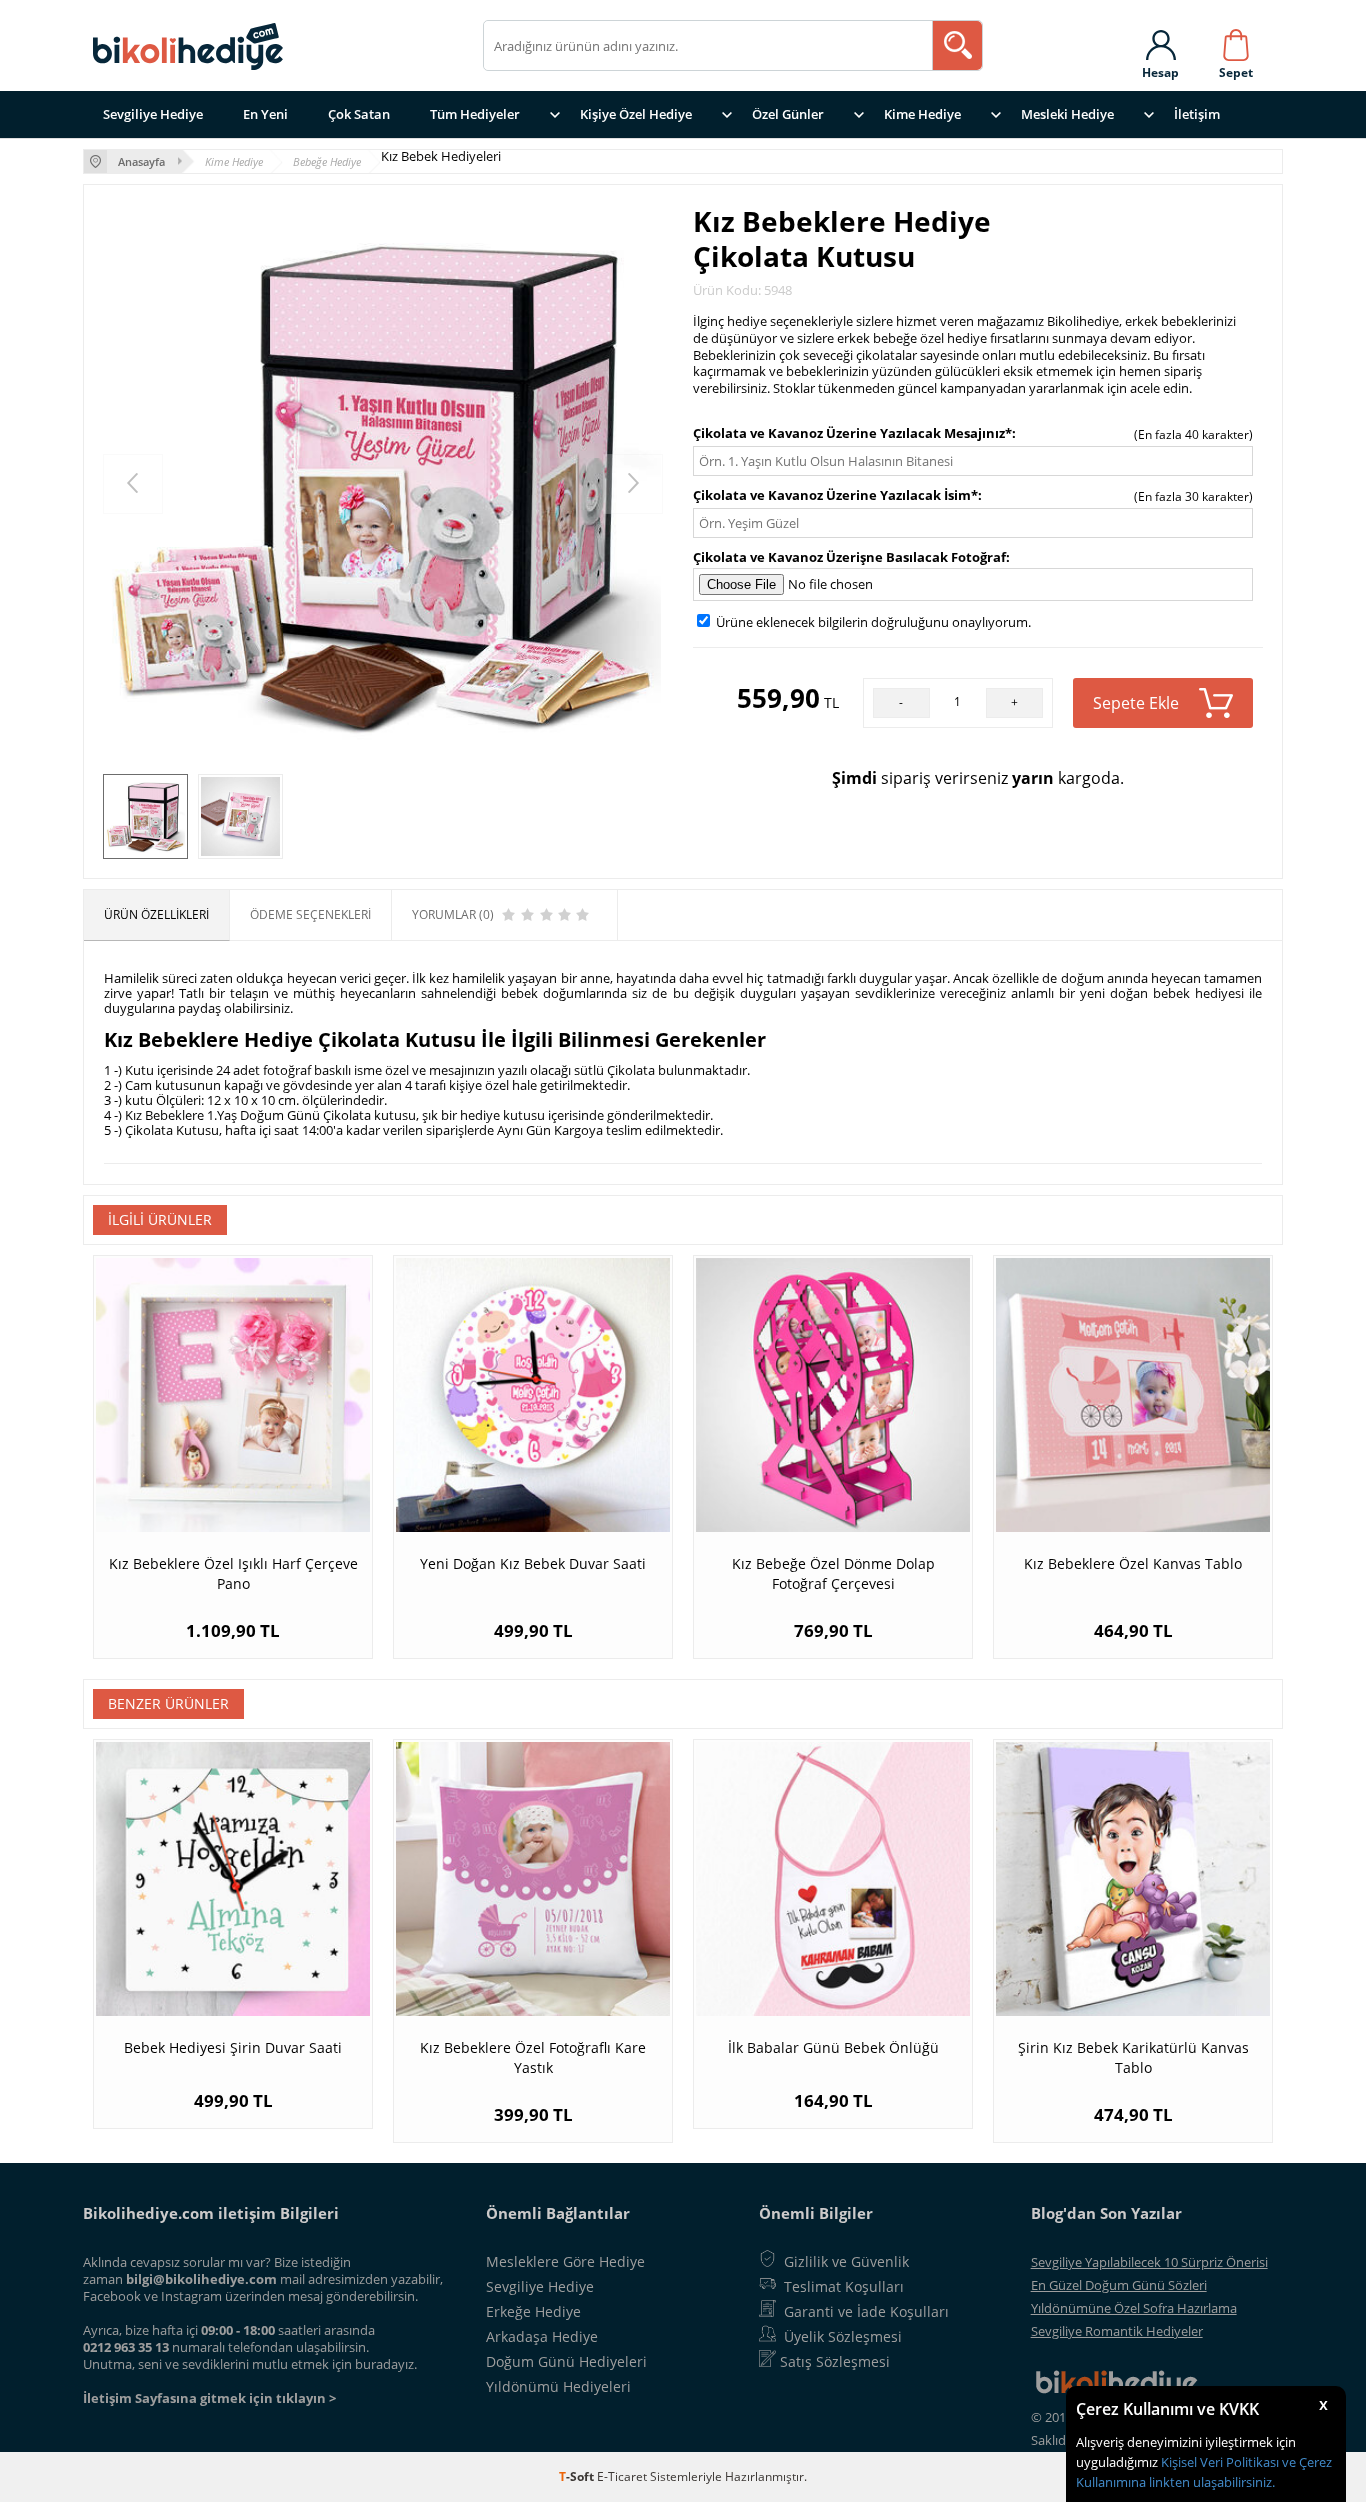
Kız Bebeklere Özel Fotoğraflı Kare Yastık (533, 2057)
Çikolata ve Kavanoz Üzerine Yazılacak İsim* (835, 495)
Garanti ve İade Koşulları (866, 2311)
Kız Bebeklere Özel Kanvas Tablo (1133, 1563)
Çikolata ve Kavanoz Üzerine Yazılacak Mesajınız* (852, 433)
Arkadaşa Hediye (542, 2336)
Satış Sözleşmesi (835, 2361)
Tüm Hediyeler (475, 114)
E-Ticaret (622, 2476)
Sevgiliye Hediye (153, 114)
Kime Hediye (922, 114)
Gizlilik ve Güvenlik (846, 2261)
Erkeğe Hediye (533, 2311)
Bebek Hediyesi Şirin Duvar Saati (233, 2047)
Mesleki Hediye (1067, 114)
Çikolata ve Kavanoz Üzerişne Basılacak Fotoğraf (849, 557)
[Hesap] (1160, 40)
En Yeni (265, 114)
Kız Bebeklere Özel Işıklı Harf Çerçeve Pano (233, 1573)
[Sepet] (1236, 40)
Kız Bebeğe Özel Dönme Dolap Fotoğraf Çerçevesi (833, 1573)
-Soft (578, 2476)
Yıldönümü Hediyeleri (558, 2386)
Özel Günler (788, 114)
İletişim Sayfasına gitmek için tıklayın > (209, 2398)
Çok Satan (359, 114)
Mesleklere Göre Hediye (565, 2261)
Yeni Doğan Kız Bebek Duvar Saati (533, 1563)
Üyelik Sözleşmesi (843, 2336)
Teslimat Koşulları (844, 2286)
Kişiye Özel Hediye (636, 114)
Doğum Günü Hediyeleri (566, 2361)
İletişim (1197, 114)
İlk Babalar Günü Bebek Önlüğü (833, 2047)
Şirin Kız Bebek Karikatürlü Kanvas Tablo (1133, 2057)
